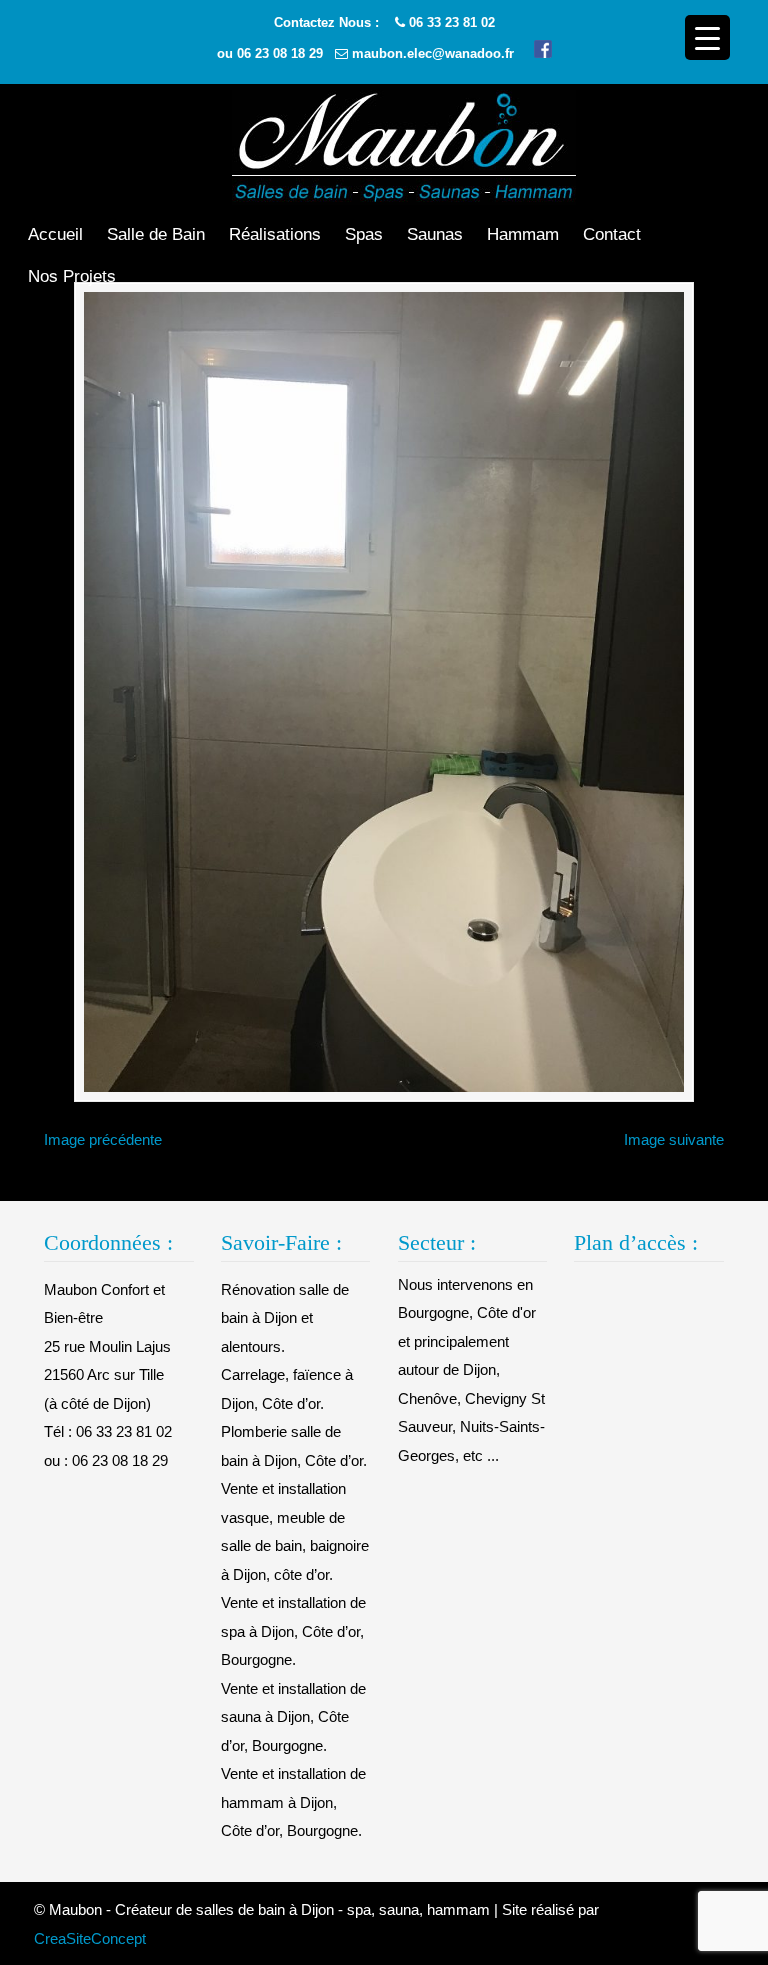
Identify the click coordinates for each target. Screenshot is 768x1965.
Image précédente (103, 1139)
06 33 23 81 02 (452, 22)
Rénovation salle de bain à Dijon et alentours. (285, 1318)
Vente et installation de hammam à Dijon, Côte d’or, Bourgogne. (293, 1802)
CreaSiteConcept (90, 1938)
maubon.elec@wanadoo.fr (433, 53)
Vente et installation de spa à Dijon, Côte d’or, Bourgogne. (293, 1631)
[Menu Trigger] (707, 37)
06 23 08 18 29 (280, 53)
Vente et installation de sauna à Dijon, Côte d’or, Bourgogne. (293, 1717)
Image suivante (674, 1139)
